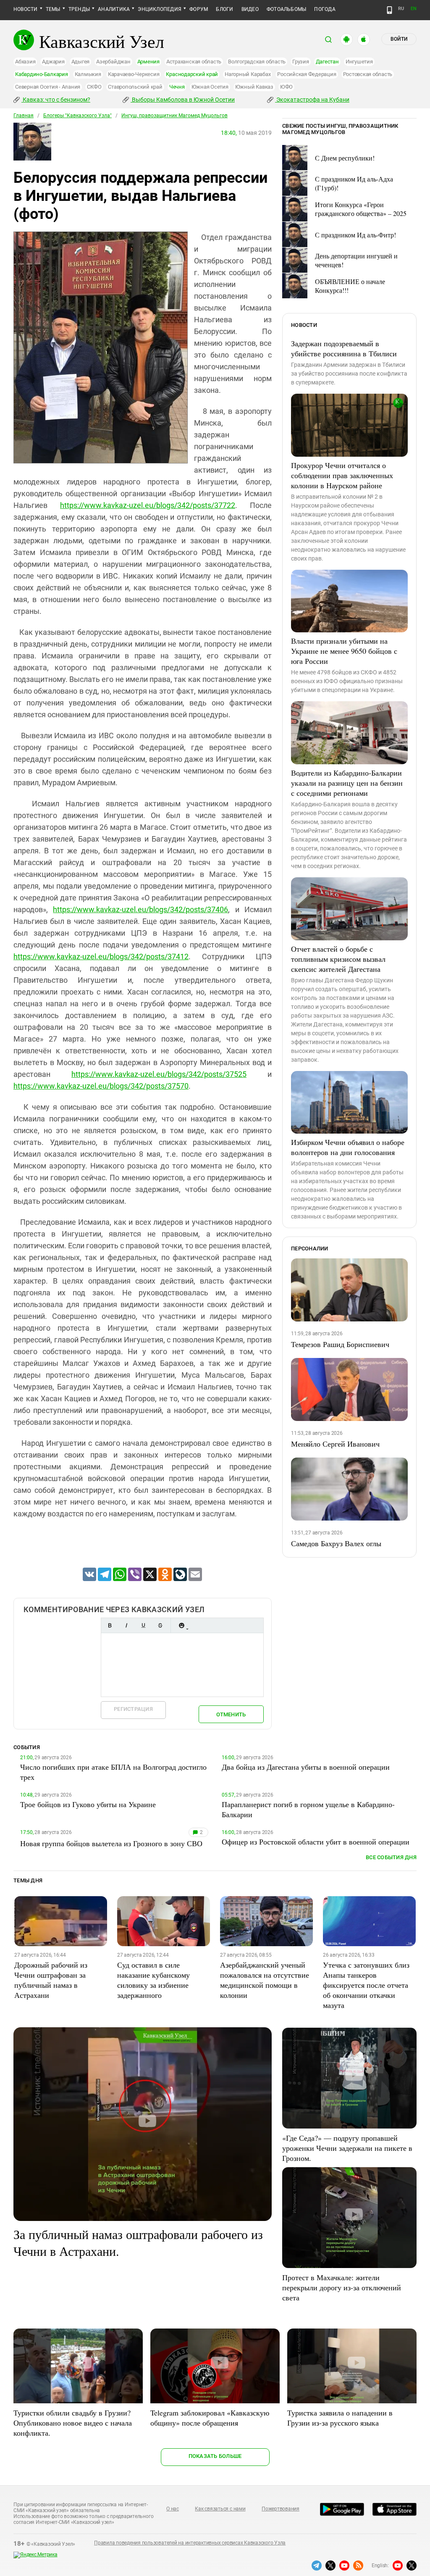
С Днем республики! (345, 158)
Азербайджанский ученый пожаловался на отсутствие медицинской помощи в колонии (265, 1980)
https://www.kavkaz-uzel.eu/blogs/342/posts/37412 (101, 956)
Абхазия (25, 62)
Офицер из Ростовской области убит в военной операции (316, 1842)
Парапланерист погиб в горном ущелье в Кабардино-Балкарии (308, 1809)
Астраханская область (194, 62)
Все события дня (391, 1857)
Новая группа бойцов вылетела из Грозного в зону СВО (111, 1843)
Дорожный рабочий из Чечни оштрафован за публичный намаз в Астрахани (51, 1980)
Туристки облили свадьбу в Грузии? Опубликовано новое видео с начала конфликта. (73, 2423)
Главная (24, 116)
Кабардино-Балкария (42, 74)
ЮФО (286, 87)
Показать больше (215, 2456)
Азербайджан (113, 62)
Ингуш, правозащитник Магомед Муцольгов (174, 116)
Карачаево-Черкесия (134, 74)
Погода (325, 9)
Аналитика (114, 9)
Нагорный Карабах (248, 74)
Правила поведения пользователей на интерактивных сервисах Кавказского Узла (190, 2543)
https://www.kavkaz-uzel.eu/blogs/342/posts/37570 (101, 1086)
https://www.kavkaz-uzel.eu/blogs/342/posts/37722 (148, 505)
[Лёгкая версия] (389, 10)
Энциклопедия (160, 9)
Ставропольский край (135, 87)
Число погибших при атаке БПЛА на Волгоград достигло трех (113, 1772)
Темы (53, 9)
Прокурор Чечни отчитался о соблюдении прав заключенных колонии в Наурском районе (342, 475)
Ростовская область (368, 74)
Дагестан (327, 62)
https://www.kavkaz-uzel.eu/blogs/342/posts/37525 (159, 1074)
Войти (399, 39)
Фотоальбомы (287, 9)
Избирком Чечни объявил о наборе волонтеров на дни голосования (348, 1147)
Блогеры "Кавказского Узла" (77, 116)
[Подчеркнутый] (143, 1625)
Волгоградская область (257, 62)
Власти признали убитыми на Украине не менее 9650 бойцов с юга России (344, 651)
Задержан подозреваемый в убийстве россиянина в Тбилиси (344, 348)
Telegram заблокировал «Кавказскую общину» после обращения (210, 2418)
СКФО (94, 87)
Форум (199, 9)
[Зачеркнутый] (160, 1625)
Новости (26, 9)
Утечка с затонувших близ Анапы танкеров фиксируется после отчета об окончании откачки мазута (366, 1985)
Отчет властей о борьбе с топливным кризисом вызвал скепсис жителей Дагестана (338, 959)
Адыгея (81, 62)
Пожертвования (281, 2509)
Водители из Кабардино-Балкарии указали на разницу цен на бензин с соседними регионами (347, 783)
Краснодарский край (192, 74)
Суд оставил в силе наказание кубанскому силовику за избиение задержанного (153, 1980)
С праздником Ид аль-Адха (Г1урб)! (354, 183)
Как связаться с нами (220, 2509)
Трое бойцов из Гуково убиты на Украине (88, 1804)
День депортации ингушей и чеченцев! (356, 260)
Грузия (301, 62)
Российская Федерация (307, 74)
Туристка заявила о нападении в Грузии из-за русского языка (340, 2418)
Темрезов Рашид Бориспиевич (340, 1344)
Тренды (79, 9)
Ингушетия (359, 62)
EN (414, 9)
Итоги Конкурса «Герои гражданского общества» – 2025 (361, 209)
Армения (148, 62)
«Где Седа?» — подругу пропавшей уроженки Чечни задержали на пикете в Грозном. (347, 2148)
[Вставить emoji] (181, 1625)
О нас (173, 2509)
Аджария (53, 62)
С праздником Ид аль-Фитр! (355, 235)
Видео (250, 9)
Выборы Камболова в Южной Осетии (183, 100)
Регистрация (133, 1709)
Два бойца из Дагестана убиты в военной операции (306, 1767)
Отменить (231, 1714)
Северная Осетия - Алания (48, 87)
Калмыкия (88, 74)
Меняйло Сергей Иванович (335, 1444)
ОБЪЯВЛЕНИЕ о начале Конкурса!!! (350, 286)
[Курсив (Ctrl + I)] (126, 1625)
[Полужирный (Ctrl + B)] (110, 1625)
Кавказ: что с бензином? (56, 100)
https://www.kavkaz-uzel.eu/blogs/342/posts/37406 (140, 909)
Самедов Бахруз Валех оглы (336, 1543)
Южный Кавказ (254, 87)
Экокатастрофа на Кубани (312, 100)
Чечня (177, 87)
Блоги (224, 9)
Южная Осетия (210, 87)
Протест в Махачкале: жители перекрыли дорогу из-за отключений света (342, 2287)
